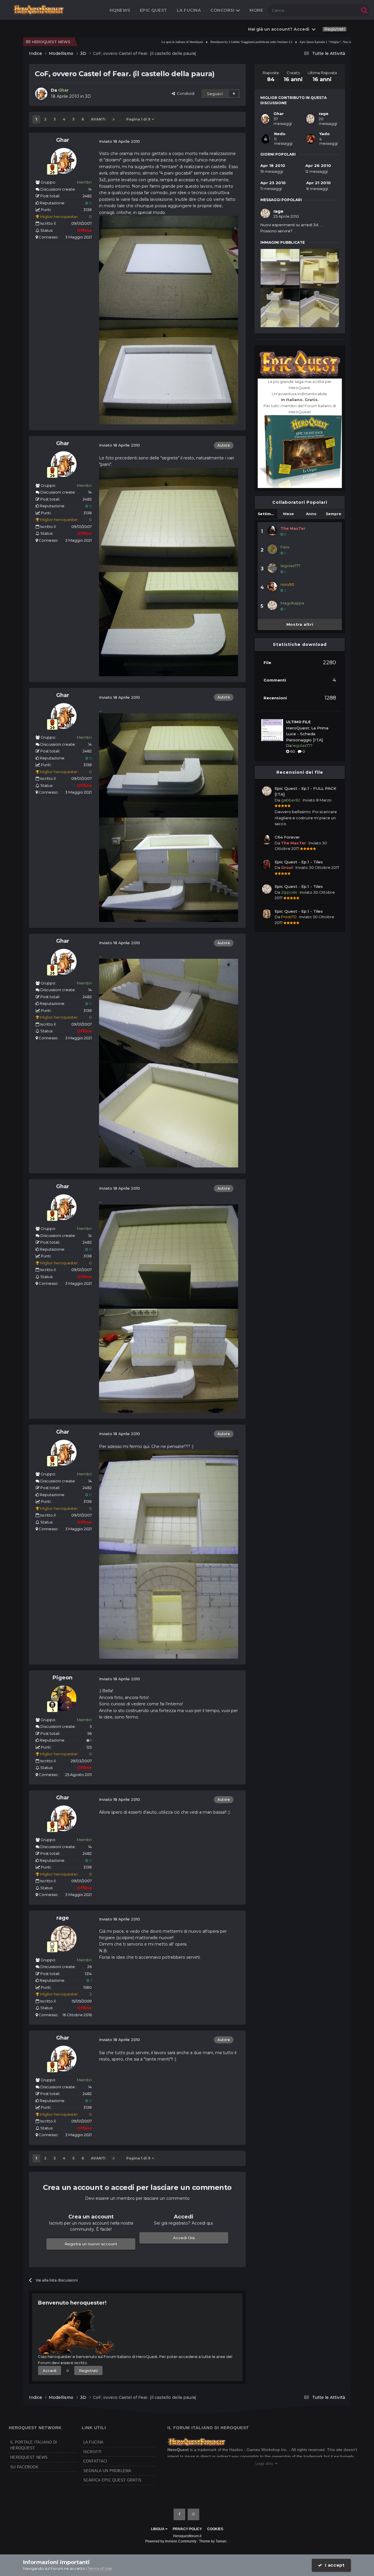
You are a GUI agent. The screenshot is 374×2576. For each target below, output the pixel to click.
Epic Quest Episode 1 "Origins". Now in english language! (283, 42)
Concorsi (223, 10)
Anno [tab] (311, 514)
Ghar (63, 140)
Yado (325, 134)
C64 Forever (287, 837)
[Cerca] (364, 10)
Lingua (158, 2529)
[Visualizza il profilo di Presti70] (267, 914)
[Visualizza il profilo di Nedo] (265, 139)
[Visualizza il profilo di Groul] (267, 865)
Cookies (215, 2529)
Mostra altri (300, 624)
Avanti (98, 119)
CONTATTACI (95, 2461)
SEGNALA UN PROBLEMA (107, 2471)
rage (63, 1918)
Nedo (280, 134)
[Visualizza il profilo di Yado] (311, 139)
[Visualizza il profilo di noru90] (272, 587)
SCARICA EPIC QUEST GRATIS (112, 2480)
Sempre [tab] (334, 514)
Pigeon (63, 1678)
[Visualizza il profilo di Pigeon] (64, 1698)
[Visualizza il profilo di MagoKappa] (272, 605)
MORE (256, 10)
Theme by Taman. (213, 2541)
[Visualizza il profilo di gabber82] (267, 791)
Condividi (185, 93)
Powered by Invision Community (171, 2541)
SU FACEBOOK (24, 2467)
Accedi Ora (184, 2238)
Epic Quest (154, 10)
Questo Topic (340, 10)
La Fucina (189, 10)
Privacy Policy (187, 2529)
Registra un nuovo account (91, 2244)
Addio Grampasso (339, 42)
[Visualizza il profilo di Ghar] (41, 94)
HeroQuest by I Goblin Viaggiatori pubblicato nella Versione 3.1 (196, 42)
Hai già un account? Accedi (280, 29)
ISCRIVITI (92, 2452)
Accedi (50, 2371)
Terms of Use (100, 2568)
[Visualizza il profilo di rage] (64, 1939)
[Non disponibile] (169, 267)
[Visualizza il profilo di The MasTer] (272, 531)
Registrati (335, 29)
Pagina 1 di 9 (139, 119)
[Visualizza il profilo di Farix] (272, 549)
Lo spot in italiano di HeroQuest (127, 42)
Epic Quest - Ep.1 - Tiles (299, 862)
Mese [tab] (289, 514)
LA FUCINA (93, 2442)
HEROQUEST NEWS (29, 2457)
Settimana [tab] (267, 514)
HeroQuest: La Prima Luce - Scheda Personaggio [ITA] (307, 734)
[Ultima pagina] (114, 119)
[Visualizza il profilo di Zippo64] (267, 889)
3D (88, 96)
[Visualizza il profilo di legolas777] (272, 568)
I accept (334, 2565)
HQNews (120, 10)
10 (90, 203)
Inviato (317, 800)
